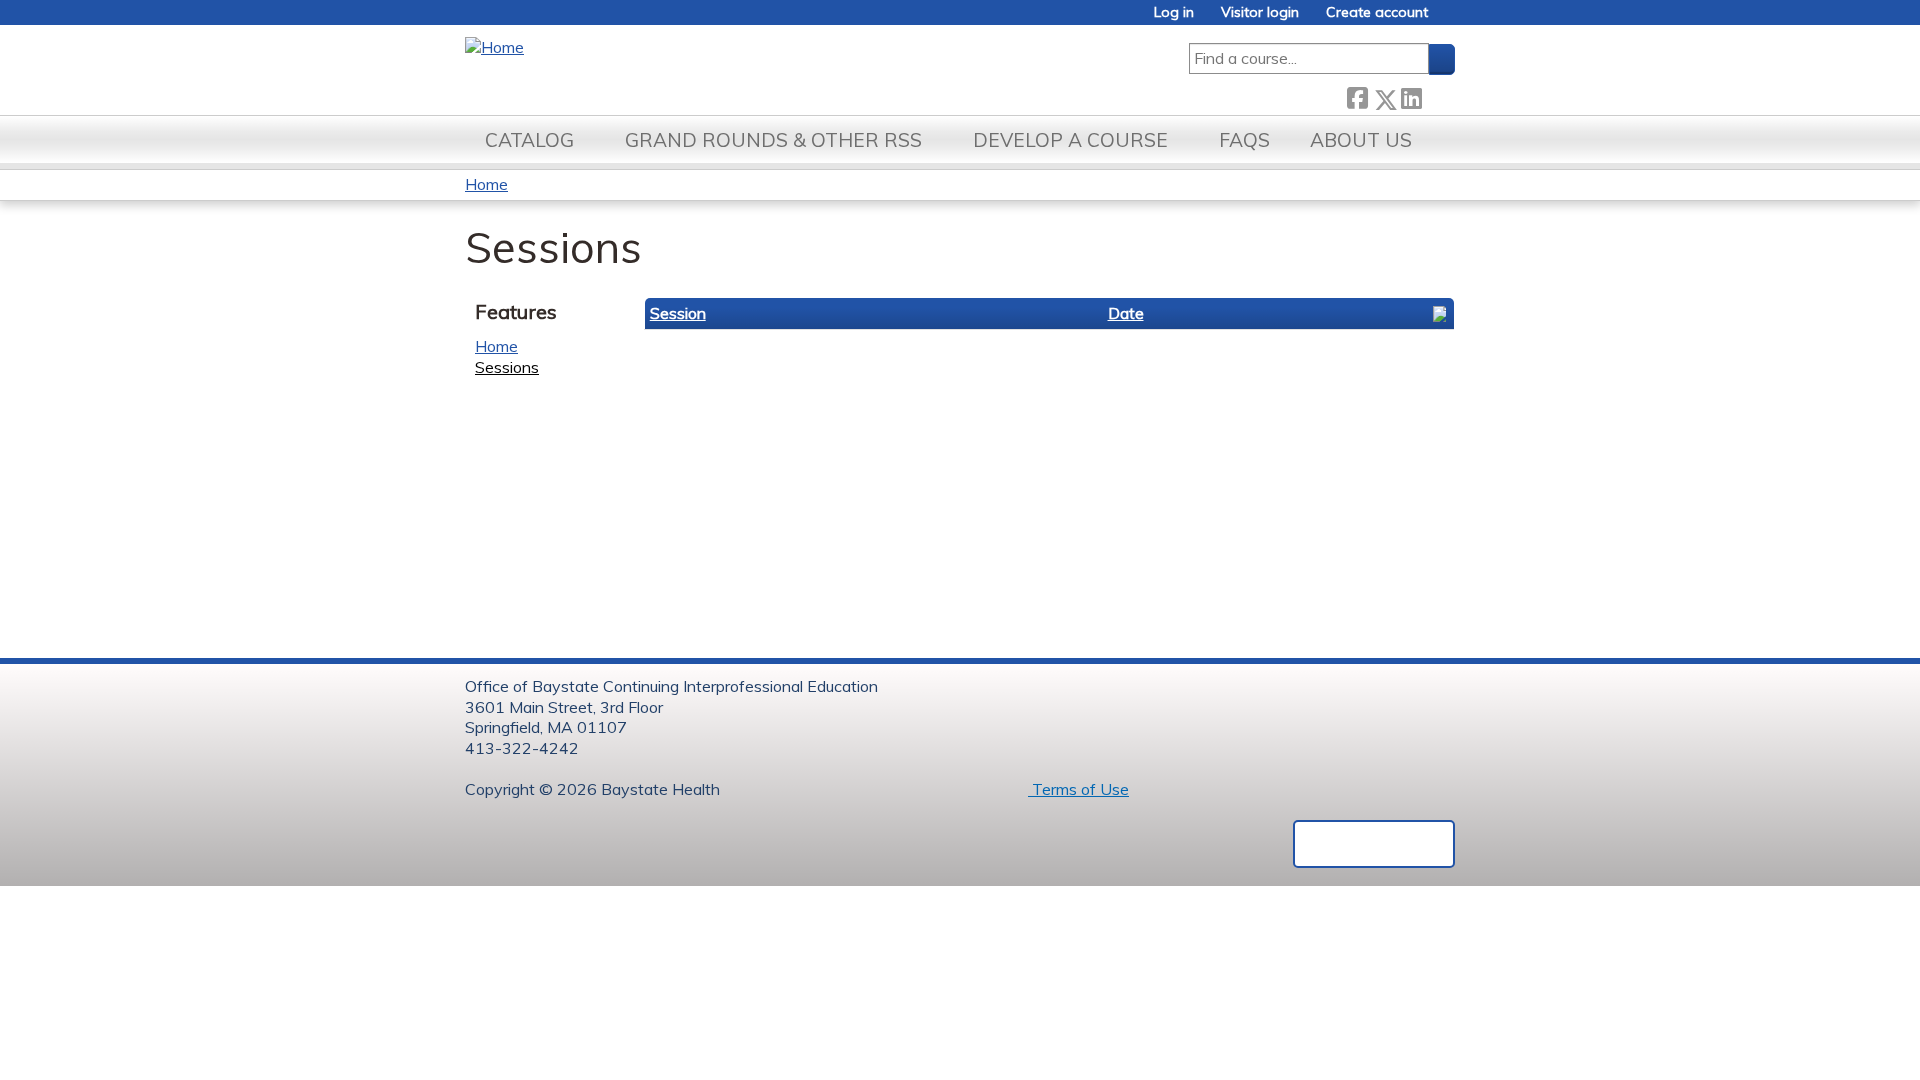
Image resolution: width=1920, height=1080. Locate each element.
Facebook (1357, 94)
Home (486, 184)
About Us (1361, 140)
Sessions (507, 367)
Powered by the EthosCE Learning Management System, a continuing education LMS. (1374, 844)
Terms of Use (1078, 789)
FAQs (1244, 140)
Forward (1438, 94)
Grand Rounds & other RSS (773, 140)
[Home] (494, 47)
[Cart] (1449, 19)
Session (678, 313)
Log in (1174, 12)
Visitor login (1260, 12)
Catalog (529, 140)
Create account (1377, 12)
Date (1126, 313)
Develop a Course (1070, 140)
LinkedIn (1411, 94)
